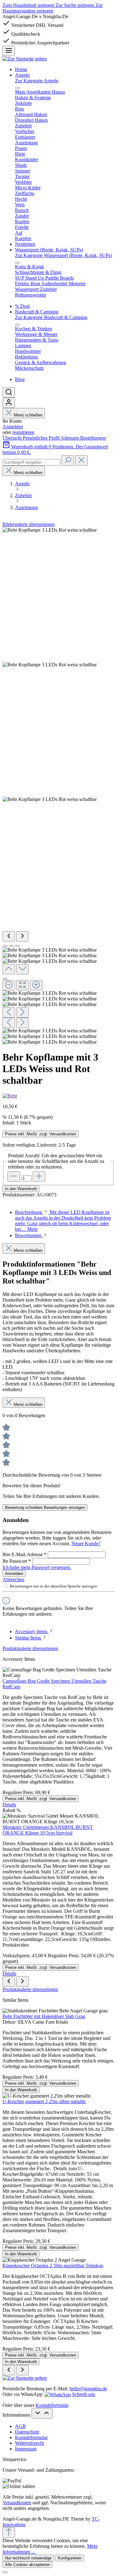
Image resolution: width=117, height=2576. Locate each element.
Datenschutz (27, 2432)
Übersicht (13, 438)
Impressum (26, 2449)
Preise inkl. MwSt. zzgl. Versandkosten (41, 1134)
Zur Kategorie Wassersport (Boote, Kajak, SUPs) (63, 255)
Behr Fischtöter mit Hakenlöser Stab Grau (44, 2016)
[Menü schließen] (17, 88)
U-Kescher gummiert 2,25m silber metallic (44, 2101)
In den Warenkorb (21, 1189)
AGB (20, 2426)
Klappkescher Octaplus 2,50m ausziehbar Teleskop (53, 2266)
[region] (58, 786)
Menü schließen (28, 415)
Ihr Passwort (17, 1561)
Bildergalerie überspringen (29, 524)
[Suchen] (9, 392)
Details (9, 1805)
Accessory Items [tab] (32, 1631)
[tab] (63, 1221)
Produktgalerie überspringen (30, 1648)
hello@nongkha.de (88, 2389)
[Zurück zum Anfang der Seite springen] (9, 2533)
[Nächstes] (22, 936)
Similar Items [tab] (29, 1638)
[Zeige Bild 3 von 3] (17, 946)
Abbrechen (13, 1580)
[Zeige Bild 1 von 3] (5, 946)
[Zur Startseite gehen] (25, 59)
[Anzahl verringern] (14, 1177)
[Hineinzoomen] (36, 985)
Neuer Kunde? (86, 1544)
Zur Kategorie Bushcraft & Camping (51, 317)
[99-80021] (50, 665)
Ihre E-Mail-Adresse (24, 1554)
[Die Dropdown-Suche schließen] (81, 460)
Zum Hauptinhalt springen (29, 5)
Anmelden (13, 427)
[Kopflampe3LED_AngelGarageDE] (50, 530)
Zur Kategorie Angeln (37, 81)
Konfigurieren (70, 2558)
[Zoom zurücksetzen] (22, 985)
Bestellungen (93, 438)
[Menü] (9, 51)
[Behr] (10, 1096)
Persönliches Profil (42, 438)
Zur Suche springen (76, 5)
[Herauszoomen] (9, 985)
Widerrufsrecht (29, 2443)
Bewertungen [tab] (29, 1235)
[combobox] (31, 462)
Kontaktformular (52, 2405)
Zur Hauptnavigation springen (53, 8)
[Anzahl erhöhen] (39, 1177)
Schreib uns (84, 2394)
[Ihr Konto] (9, 403)
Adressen (70, 438)
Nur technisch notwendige (28, 2558)
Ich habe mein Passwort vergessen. (37, 1567)
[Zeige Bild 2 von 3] (11, 946)
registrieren (23, 432)
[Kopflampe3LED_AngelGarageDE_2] (50, 799)
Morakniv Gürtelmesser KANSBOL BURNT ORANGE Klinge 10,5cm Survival (48, 1830)
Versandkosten (17, 2503)
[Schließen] (5, 979)
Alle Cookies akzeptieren (27, 2565)
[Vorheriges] (9, 936)
